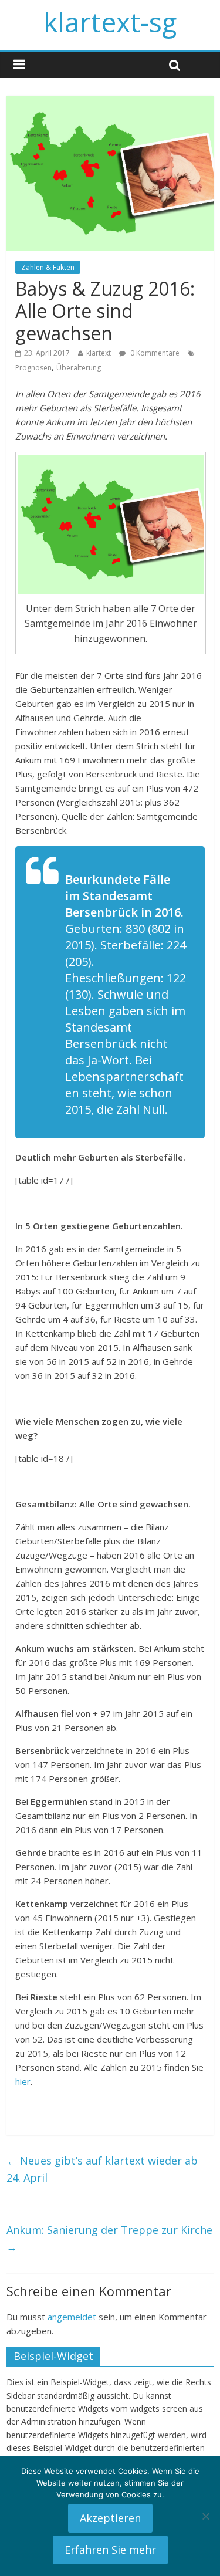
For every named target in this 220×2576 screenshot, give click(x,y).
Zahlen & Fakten (48, 267)
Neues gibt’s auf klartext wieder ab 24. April (102, 2169)
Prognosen (33, 368)
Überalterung (79, 368)
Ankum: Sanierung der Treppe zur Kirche (109, 2238)
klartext (99, 353)
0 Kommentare (154, 353)
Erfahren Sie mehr (110, 2550)
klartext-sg (110, 22)
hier (23, 2081)
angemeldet (72, 2317)
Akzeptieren (110, 2518)
